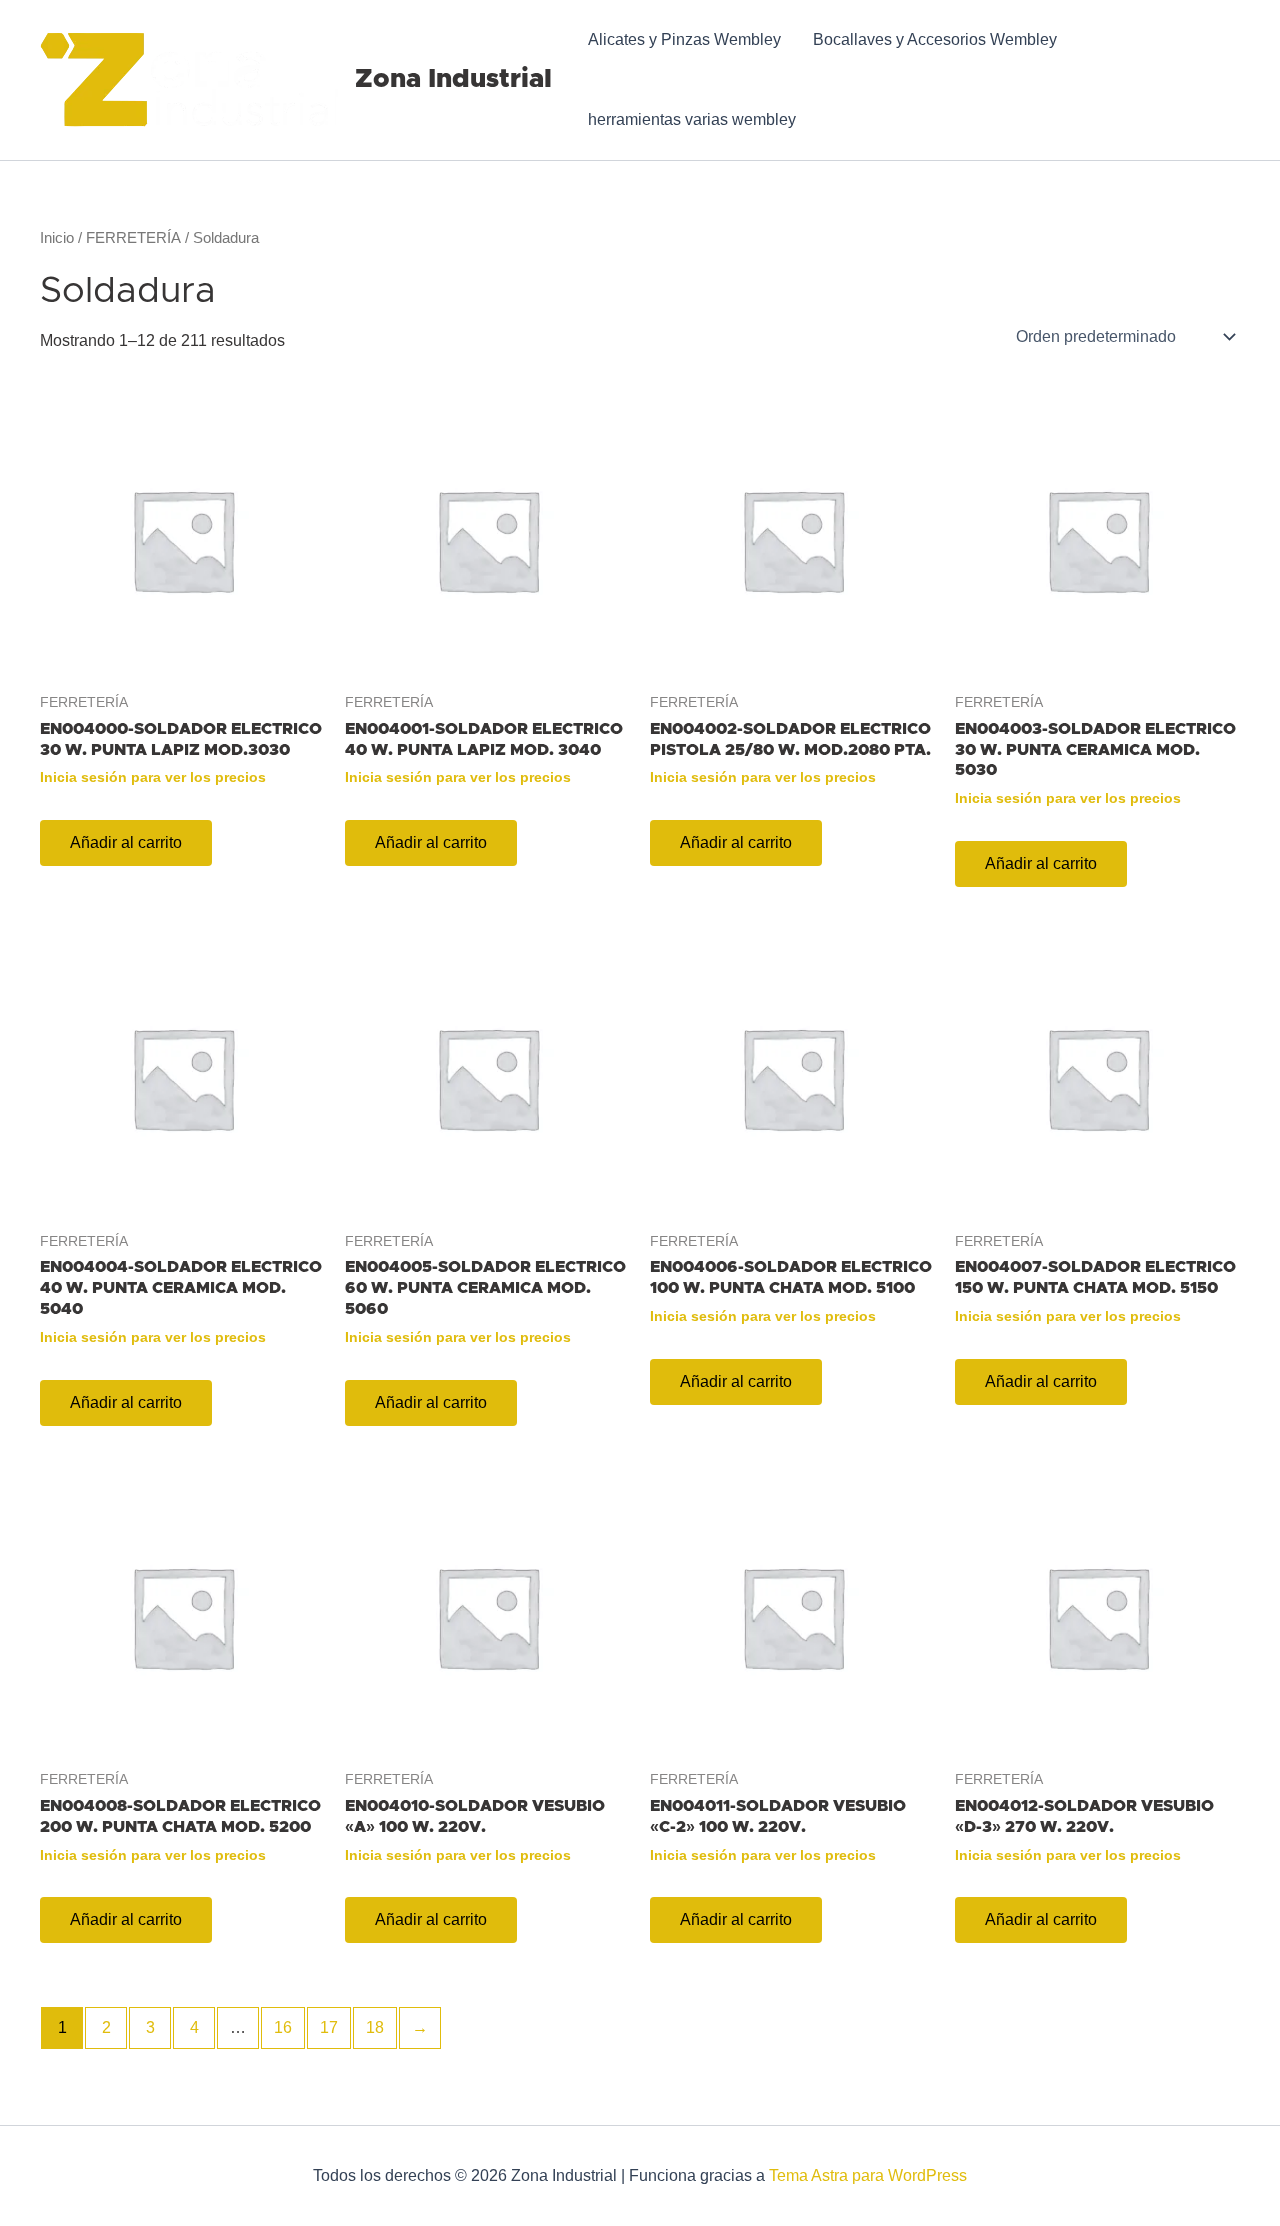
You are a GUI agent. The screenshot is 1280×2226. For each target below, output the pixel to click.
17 (329, 2027)
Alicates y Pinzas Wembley (684, 39)
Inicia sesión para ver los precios (153, 777)
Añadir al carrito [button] (126, 842)
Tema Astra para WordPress (868, 2175)
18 (375, 2027)
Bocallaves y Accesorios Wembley (935, 39)
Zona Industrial (453, 79)
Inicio (57, 238)
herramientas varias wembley (692, 119)
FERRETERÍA (133, 238)
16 (283, 2027)
